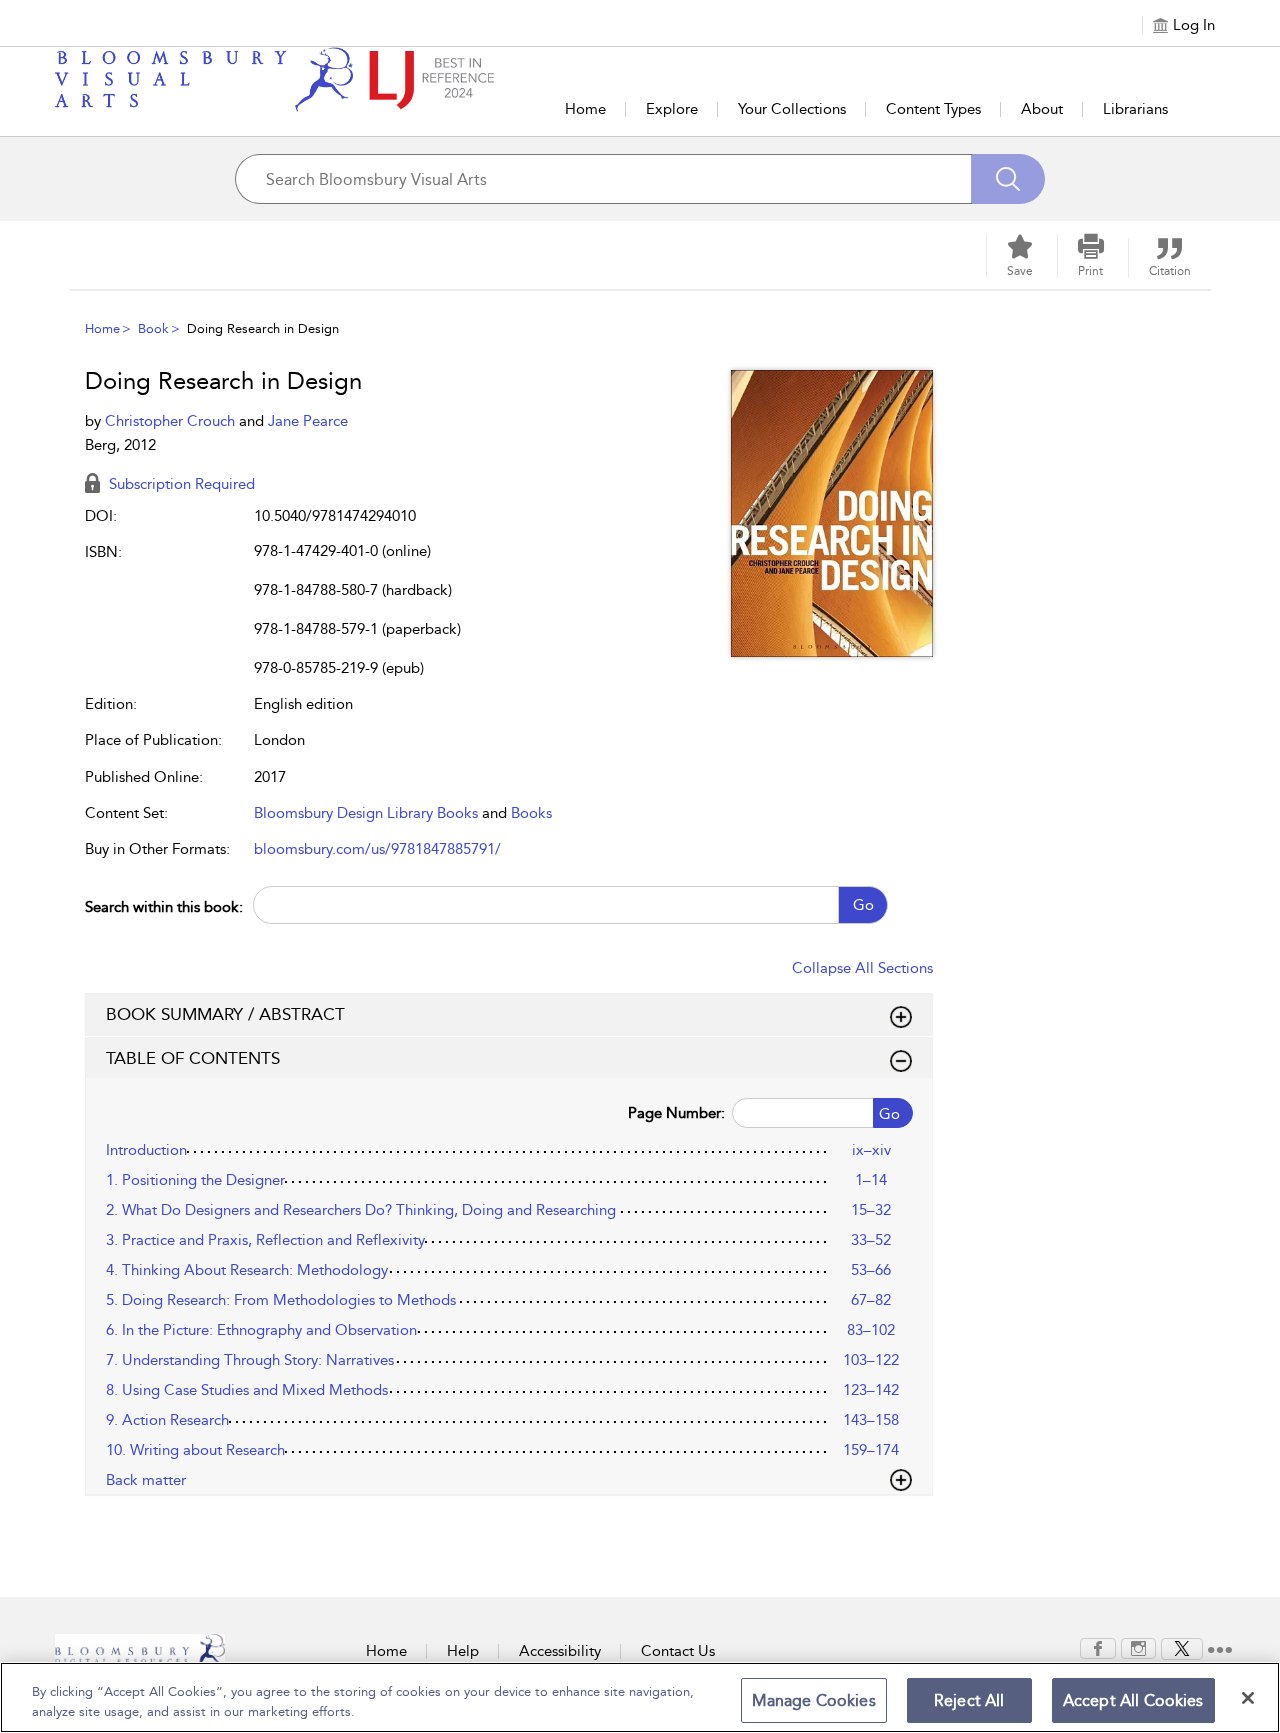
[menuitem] (1098, 1648)
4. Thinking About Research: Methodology (247, 1270)
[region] (640, 1697)
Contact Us (678, 1651)
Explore (672, 109)
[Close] (1248, 1698)
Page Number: (676, 1113)
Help (463, 1651)
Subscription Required (180, 484)
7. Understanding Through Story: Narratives (250, 1360)
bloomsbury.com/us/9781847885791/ (377, 849)
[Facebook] (1098, 1647)
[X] (1182, 1647)
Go (863, 905)
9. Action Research (167, 1420)
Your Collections (792, 109)
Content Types (933, 109)
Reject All (969, 1700)
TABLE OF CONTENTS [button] (193, 1058)
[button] (1091, 256)
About (1042, 109)
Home (585, 109)
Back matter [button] (146, 1480)
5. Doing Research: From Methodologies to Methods (281, 1300)
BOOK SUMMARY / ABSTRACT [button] (225, 1014)
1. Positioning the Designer (195, 1180)
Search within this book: (164, 907)
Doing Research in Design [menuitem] (263, 328)
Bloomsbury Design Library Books (366, 813)
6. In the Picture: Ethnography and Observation (261, 1330)
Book (153, 328)
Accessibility (560, 1651)
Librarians (1135, 109)
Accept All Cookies (1133, 1700)
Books (531, 813)
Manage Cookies (814, 1700)
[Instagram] (1138, 1647)
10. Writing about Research (195, 1450)
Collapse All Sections (862, 968)
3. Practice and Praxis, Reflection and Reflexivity (265, 1240)
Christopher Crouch (172, 421)
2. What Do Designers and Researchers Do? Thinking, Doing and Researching (361, 1210)
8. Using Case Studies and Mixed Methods (247, 1390)
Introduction (146, 1150)
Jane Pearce (308, 421)
